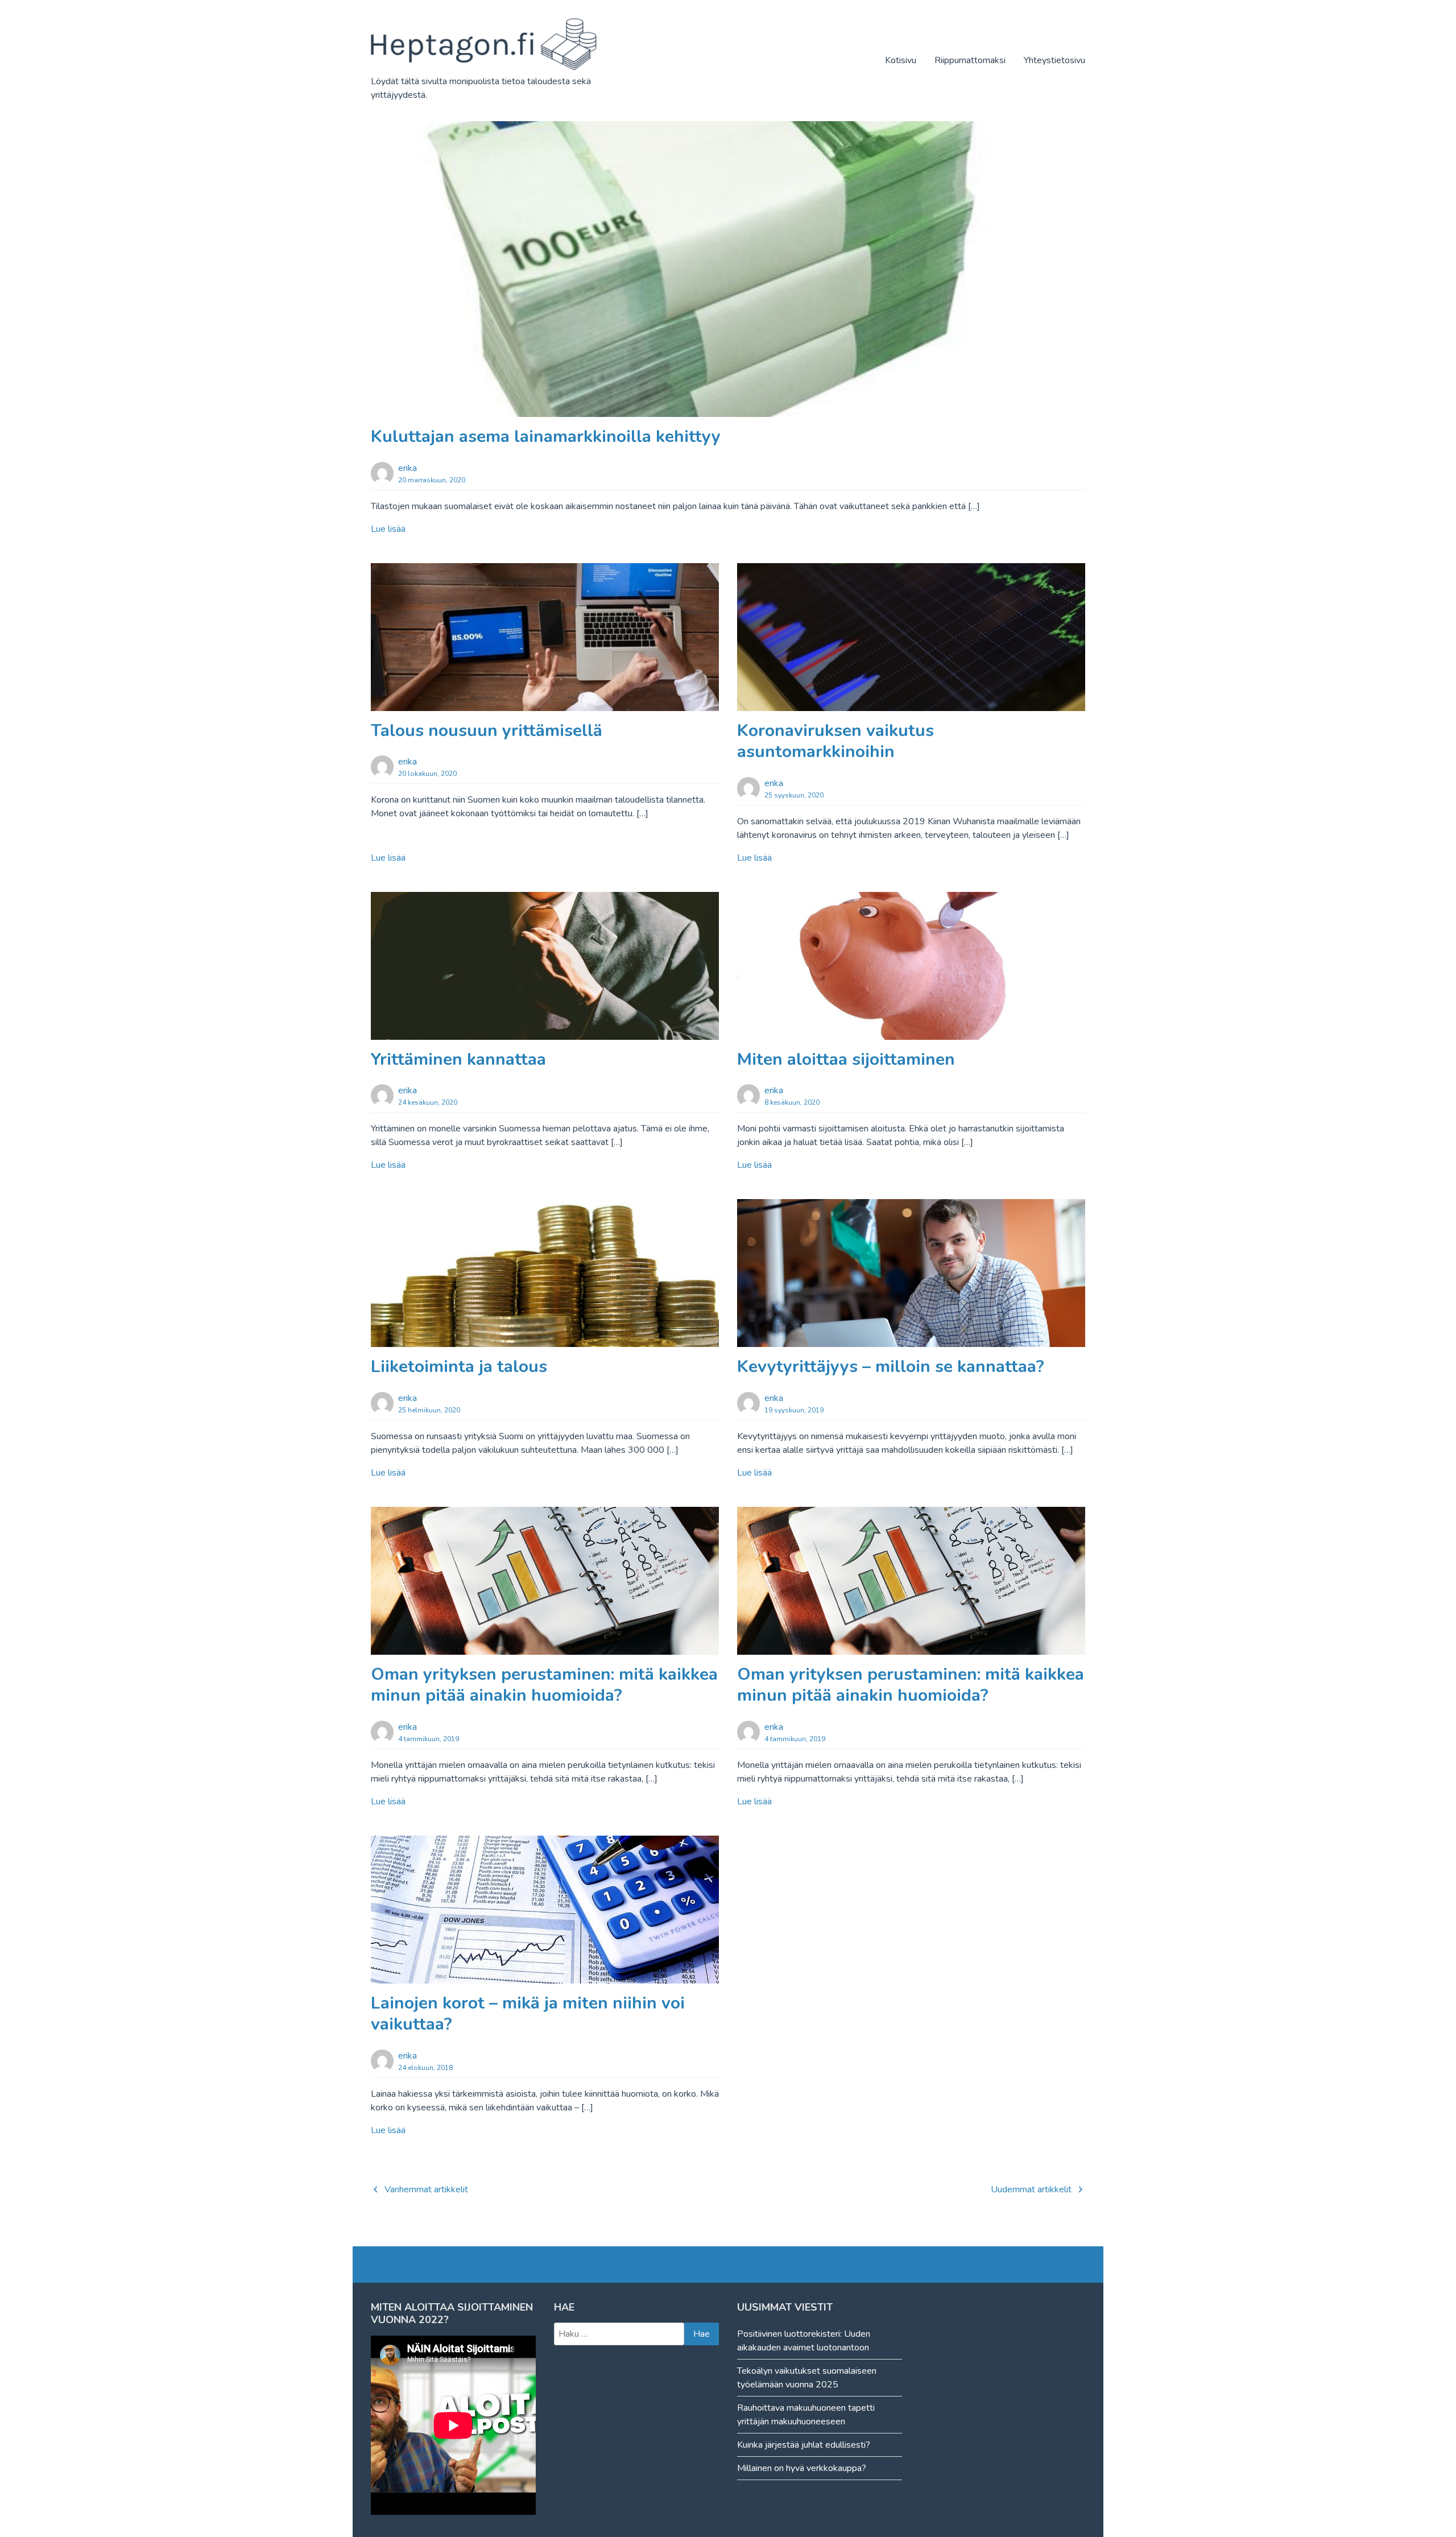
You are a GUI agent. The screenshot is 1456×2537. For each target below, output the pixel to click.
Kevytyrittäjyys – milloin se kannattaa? (891, 1367)
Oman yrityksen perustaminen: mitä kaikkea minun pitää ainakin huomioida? (544, 1685)
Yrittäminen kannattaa (458, 1059)
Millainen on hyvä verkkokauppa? (802, 2468)
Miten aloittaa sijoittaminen (846, 1059)
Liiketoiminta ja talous (459, 1367)
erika (408, 468)
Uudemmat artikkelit (1031, 2189)
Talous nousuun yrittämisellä (487, 731)
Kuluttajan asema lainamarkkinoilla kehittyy (546, 437)
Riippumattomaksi (970, 60)
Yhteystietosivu (1054, 60)
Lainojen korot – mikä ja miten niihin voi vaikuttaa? (528, 2014)
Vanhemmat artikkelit (426, 2189)
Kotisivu (901, 60)
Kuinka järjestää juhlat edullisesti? (804, 2445)
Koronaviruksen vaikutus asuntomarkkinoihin (835, 741)
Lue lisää (388, 529)
